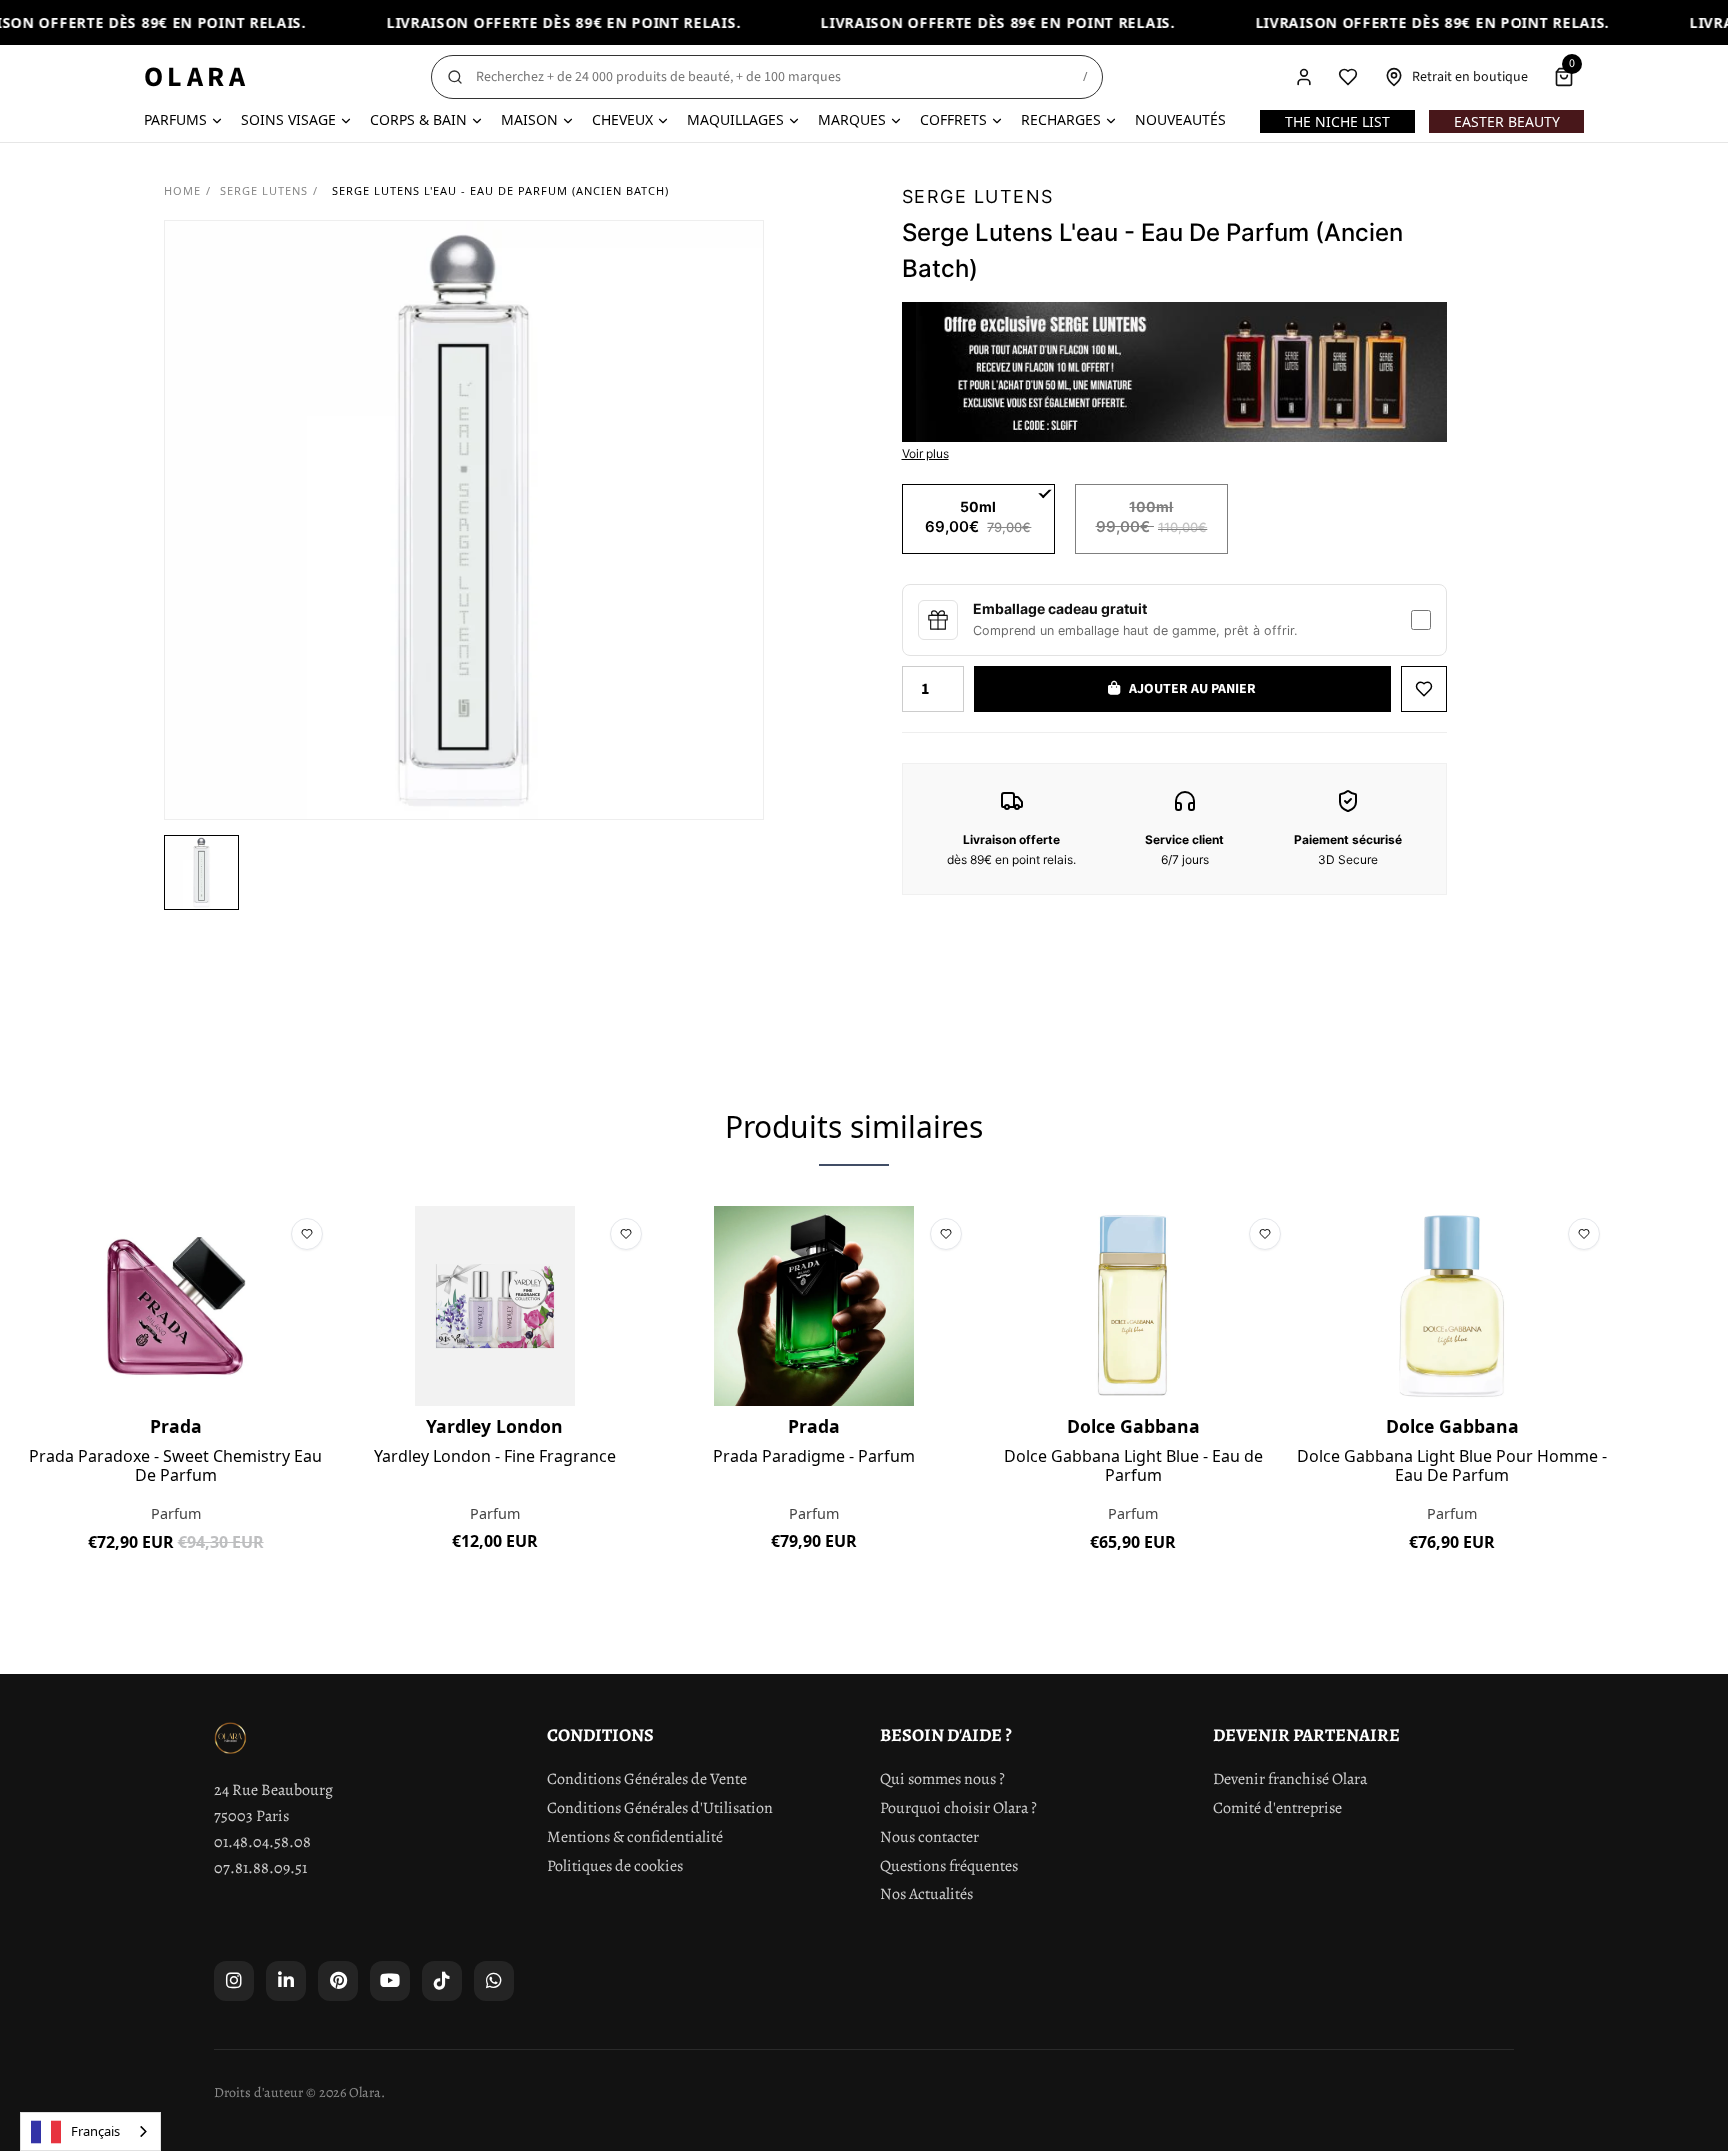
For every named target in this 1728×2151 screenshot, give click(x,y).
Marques (852, 119)
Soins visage (288, 119)
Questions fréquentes (949, 1866)
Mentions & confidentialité (635, 1837)
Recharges (1061, 119)
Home (182, 190)
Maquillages (735, 119)
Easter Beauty (1507, 121)
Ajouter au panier (175, 1587)
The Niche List (1337, 121)
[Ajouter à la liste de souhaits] (1424, 689)
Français (95, 2131)
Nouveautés (1180, 119)
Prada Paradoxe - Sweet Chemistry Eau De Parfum (175, 1466)
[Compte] (1304, 77)
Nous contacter (929, 1837)
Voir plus (925, 453)
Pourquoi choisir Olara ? (958, 1808)
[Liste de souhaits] (1348, 77)
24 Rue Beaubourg (273, 1790)
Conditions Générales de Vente (647, 1779)
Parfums (175, 119)
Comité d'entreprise (1277, 1808)
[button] (201, 872)
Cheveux (622, 119)
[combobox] (90, 2131)
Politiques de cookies (615, 1866)
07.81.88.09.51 (260, 1868)
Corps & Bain (418, 119)
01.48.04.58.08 (262, 1842)
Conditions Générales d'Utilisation (660, 1808)
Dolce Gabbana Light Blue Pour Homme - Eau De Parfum (1452, 1466)
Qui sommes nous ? (942, 1779)
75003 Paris (251, 1816)
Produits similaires (854, 1126)
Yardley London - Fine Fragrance (495, 1457)
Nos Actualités (926, 1894)
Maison (529, 119)
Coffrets (953, 119)
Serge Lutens (264, 190)
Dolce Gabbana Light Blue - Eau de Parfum (1133, 1466)
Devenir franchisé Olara (1290, 1779)
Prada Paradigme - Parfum (814, 1457)
